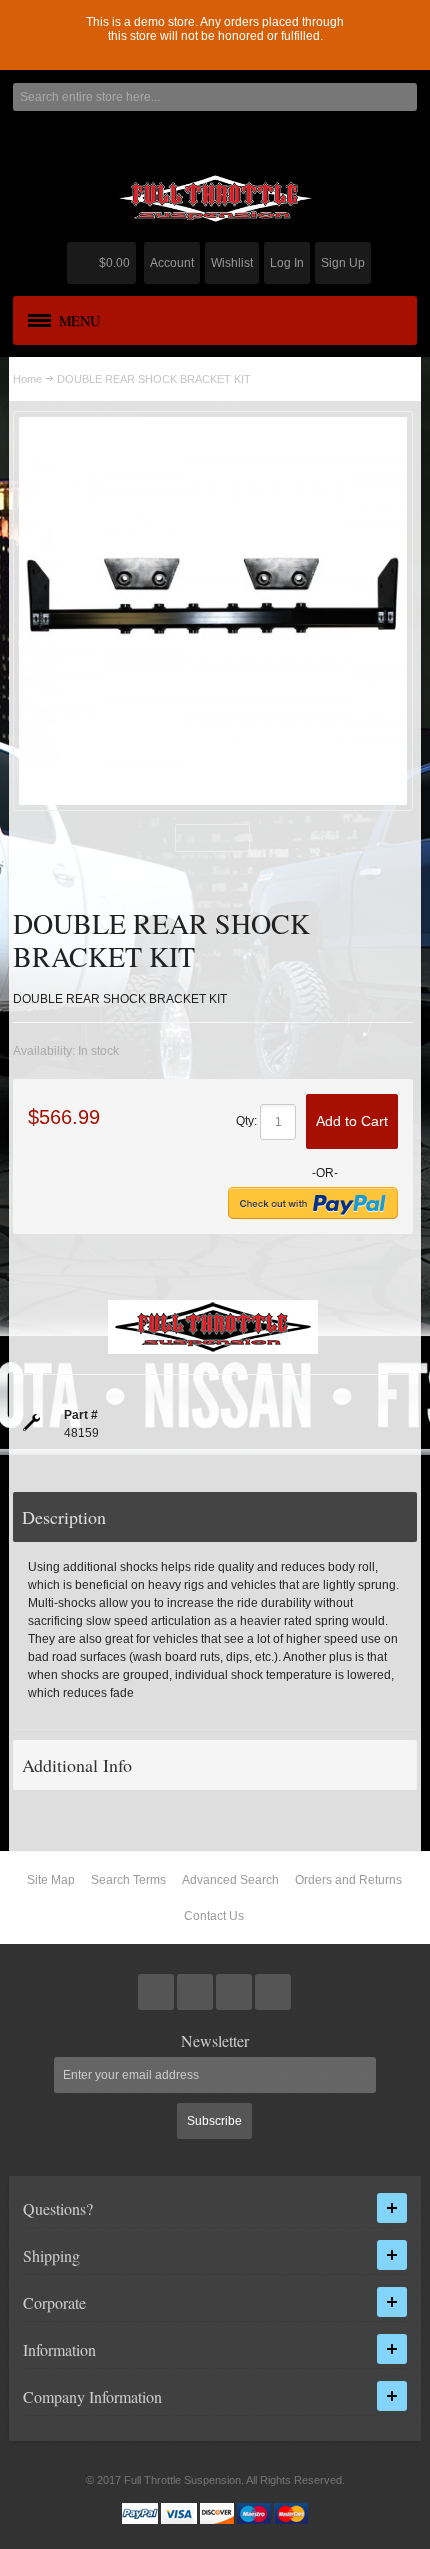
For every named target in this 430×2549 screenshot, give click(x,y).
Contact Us (214, 1916)
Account (172, 263)
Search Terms (128, 1880)
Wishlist (232, 263)
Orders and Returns (348, 1880)
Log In (287, 263)
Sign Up (343, 263)
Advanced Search (230, 1880)
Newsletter (215, 2041)
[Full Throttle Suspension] (215, 198)
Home (27, 379)
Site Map (51, 1880)
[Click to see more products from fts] (213, 1327)
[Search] (403, 97)
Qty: (246, 1121)
